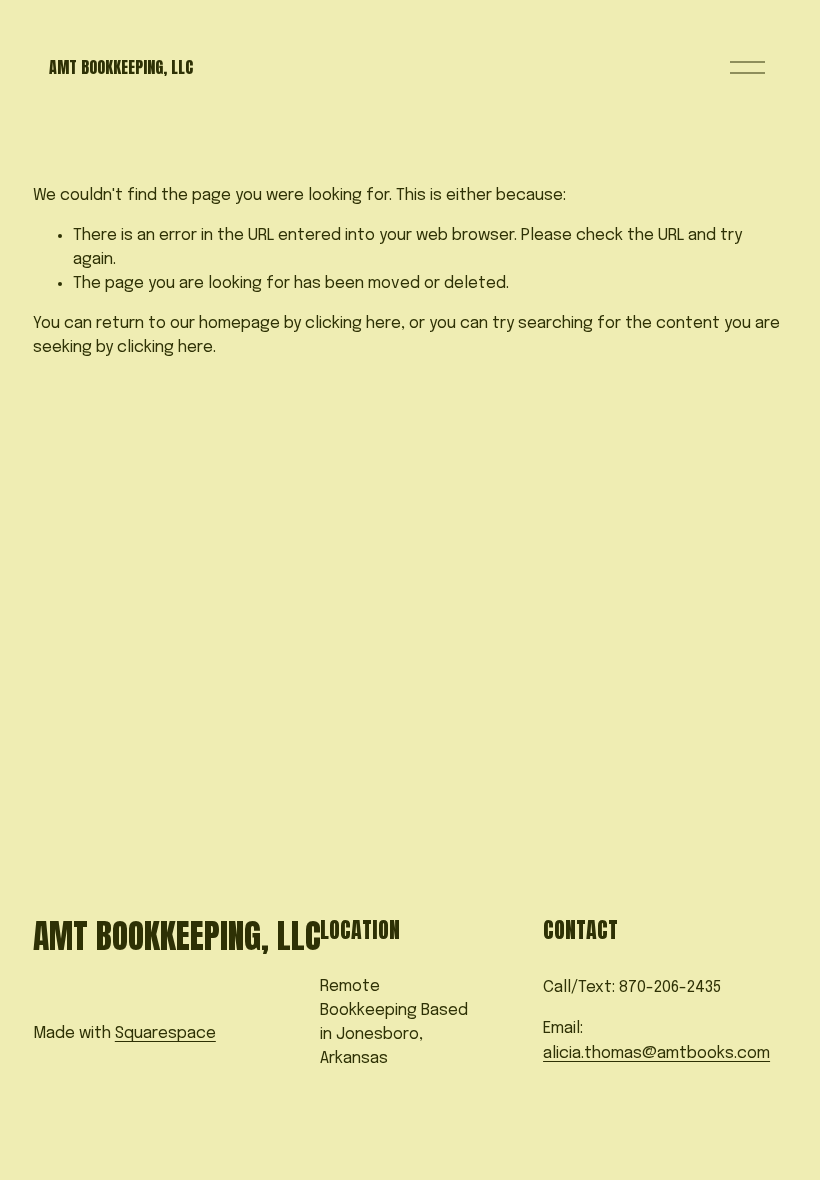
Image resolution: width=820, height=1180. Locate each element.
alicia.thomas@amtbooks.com (656, 1053)
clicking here (353, 323)
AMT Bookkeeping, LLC (121, 67)
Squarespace (165, 1033)
